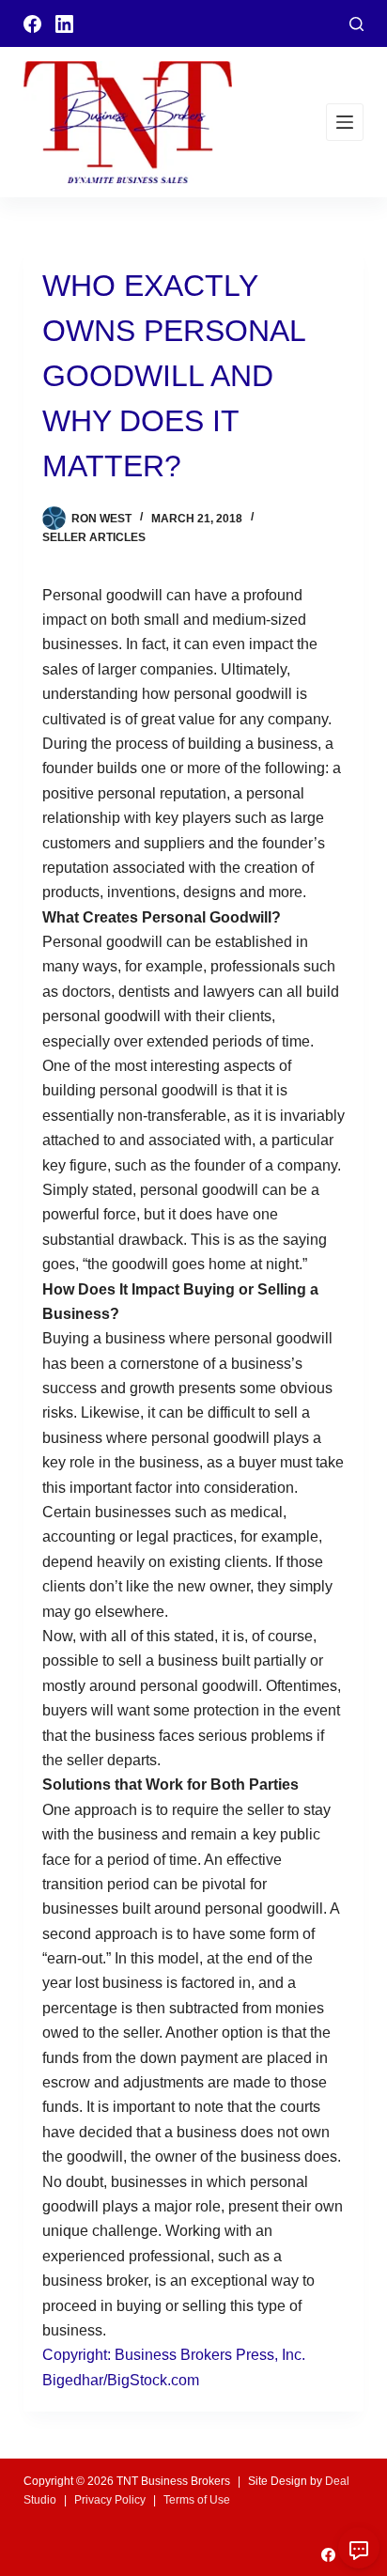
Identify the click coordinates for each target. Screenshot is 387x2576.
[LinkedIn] (64, 24)
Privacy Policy (110, 2500)
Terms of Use (197, 2500)
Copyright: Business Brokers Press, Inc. (174, 2355)
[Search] (356, 24)
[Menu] (345, 122)
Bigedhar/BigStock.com (121, 2380)
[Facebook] (32, 24)
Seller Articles (94, 537)
